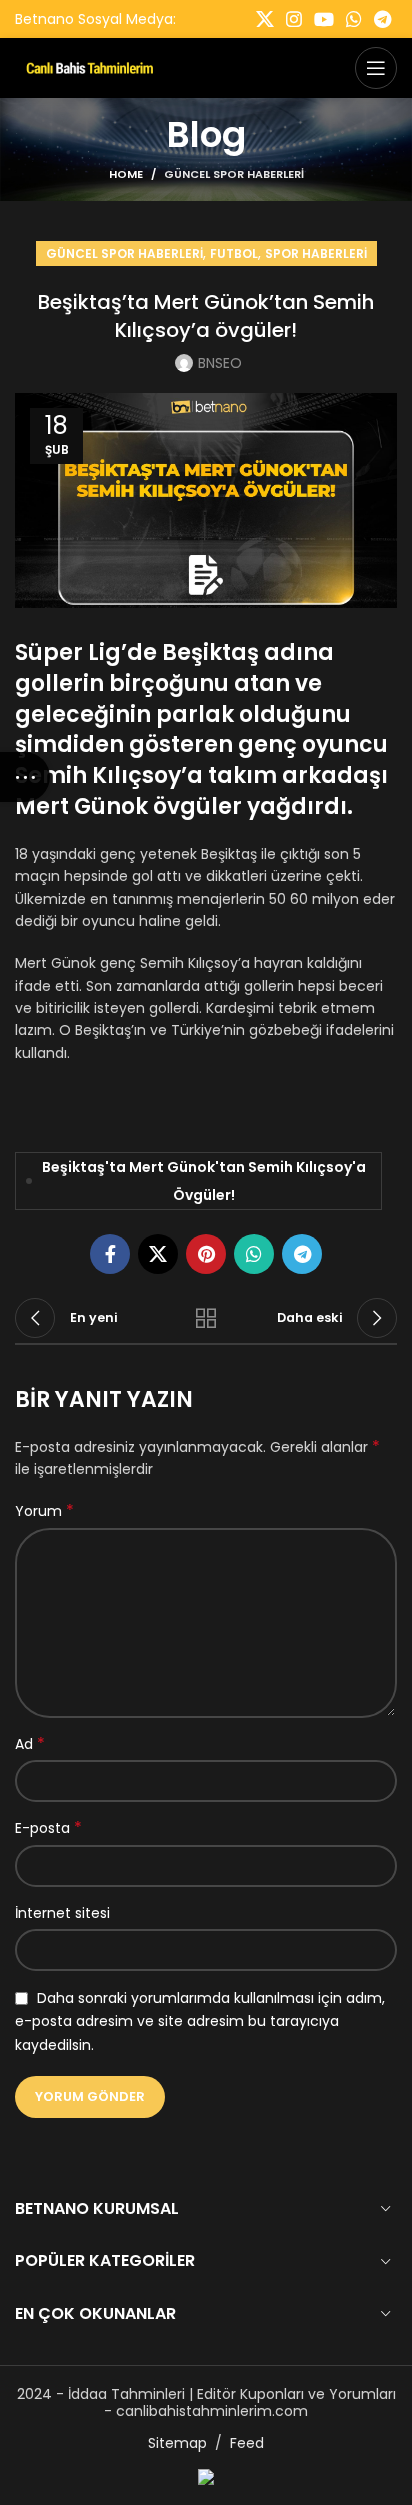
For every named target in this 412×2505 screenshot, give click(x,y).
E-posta (48, 1828)
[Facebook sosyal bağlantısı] (110, 1254)
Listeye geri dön (206, 1318)
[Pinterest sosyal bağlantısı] (206, 1254)
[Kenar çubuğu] (25, 777)
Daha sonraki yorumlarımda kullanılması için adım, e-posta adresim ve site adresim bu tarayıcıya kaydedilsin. (200, 2021)
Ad (30, 1744)
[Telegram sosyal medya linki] (382, 19)
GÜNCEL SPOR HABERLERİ (234, 174)
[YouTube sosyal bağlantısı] (324, 19)
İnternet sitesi (62, 1913)
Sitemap (177, 2443)
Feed (247, 2443)
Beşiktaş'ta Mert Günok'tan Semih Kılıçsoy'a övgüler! (204, 1181)
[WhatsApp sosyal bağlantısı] (354, 19)
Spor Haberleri (316, 253)
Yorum (44, 1511)
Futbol (234, 253)
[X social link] (265, 19)
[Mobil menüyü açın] (376, 68)
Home (126, 174)
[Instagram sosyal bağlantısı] (294, 19)
